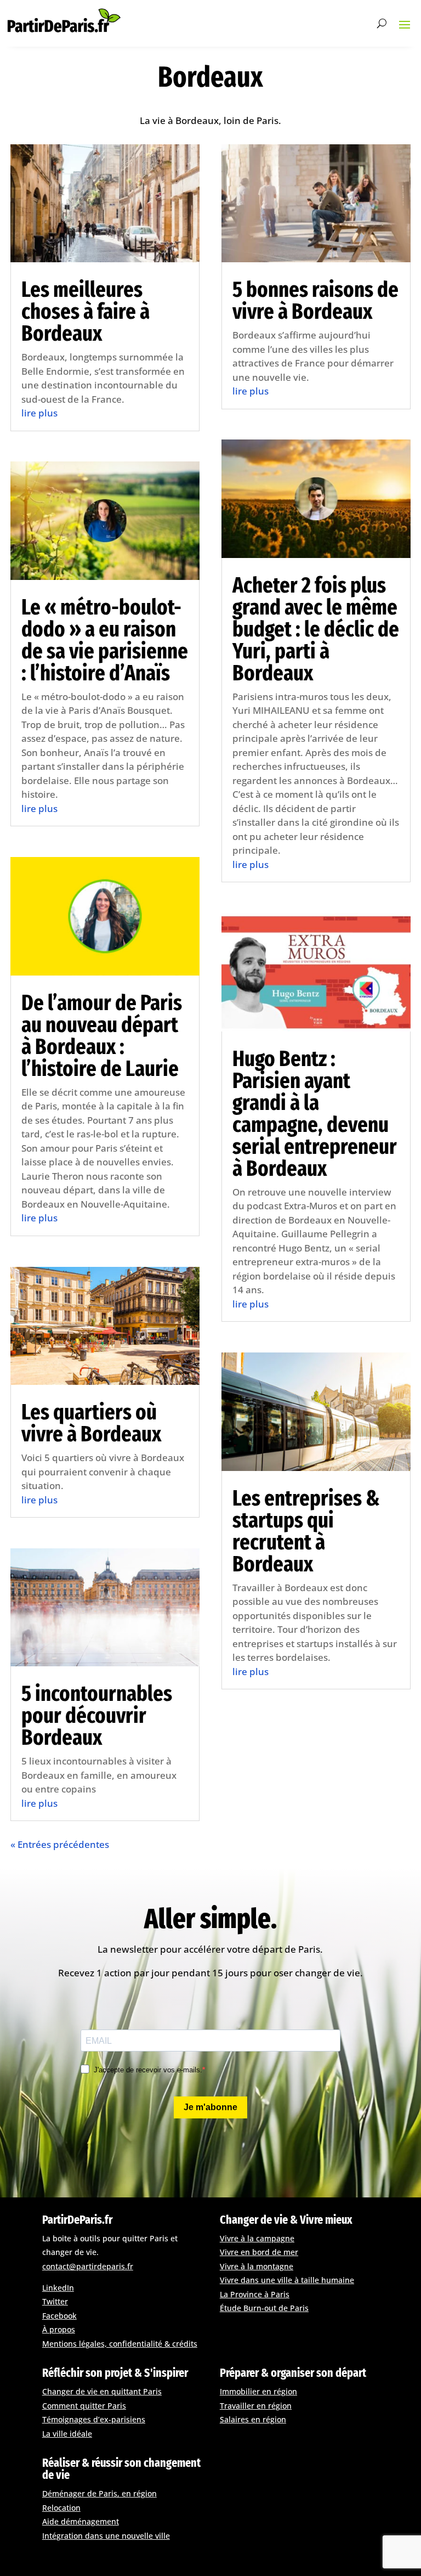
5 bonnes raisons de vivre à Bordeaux (315, 301)
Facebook (59, 2316)
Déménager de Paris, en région (99, 2493)
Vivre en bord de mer (259, 2252)
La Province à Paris (255, 2294)
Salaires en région (253, 2419)
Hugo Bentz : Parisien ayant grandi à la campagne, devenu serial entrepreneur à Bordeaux (315, 1114)
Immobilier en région (258, 2391)
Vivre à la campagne (257, 2238)
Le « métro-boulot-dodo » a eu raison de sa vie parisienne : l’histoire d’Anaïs (105, 640)
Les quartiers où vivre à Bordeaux (91, 1423)
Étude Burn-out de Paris (264, 2308)
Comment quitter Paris (84, 2406)
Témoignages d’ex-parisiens (94, 2419)
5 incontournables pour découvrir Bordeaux (97, 1716)
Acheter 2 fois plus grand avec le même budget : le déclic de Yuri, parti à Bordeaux (316, 629)
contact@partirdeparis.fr (88, 2266)
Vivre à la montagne (257, 2266)
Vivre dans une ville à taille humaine (287, 2280)
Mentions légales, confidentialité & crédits (120, 2344)
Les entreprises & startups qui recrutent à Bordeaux (306, 1531)
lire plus (39, 413)
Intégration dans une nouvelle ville (106, 2536)
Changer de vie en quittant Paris (102, 2391)
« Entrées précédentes (60, 1844)
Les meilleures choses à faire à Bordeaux (86, 312)
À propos (59, 2329)
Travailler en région (256, 2406)
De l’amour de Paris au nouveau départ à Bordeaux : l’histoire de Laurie (102, 1036)
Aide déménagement (81, 2521)
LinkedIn (58, 2288)
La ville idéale (67, 2434)
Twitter (55, 2301)
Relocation (61, 2508)
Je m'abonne (210, 2107)
